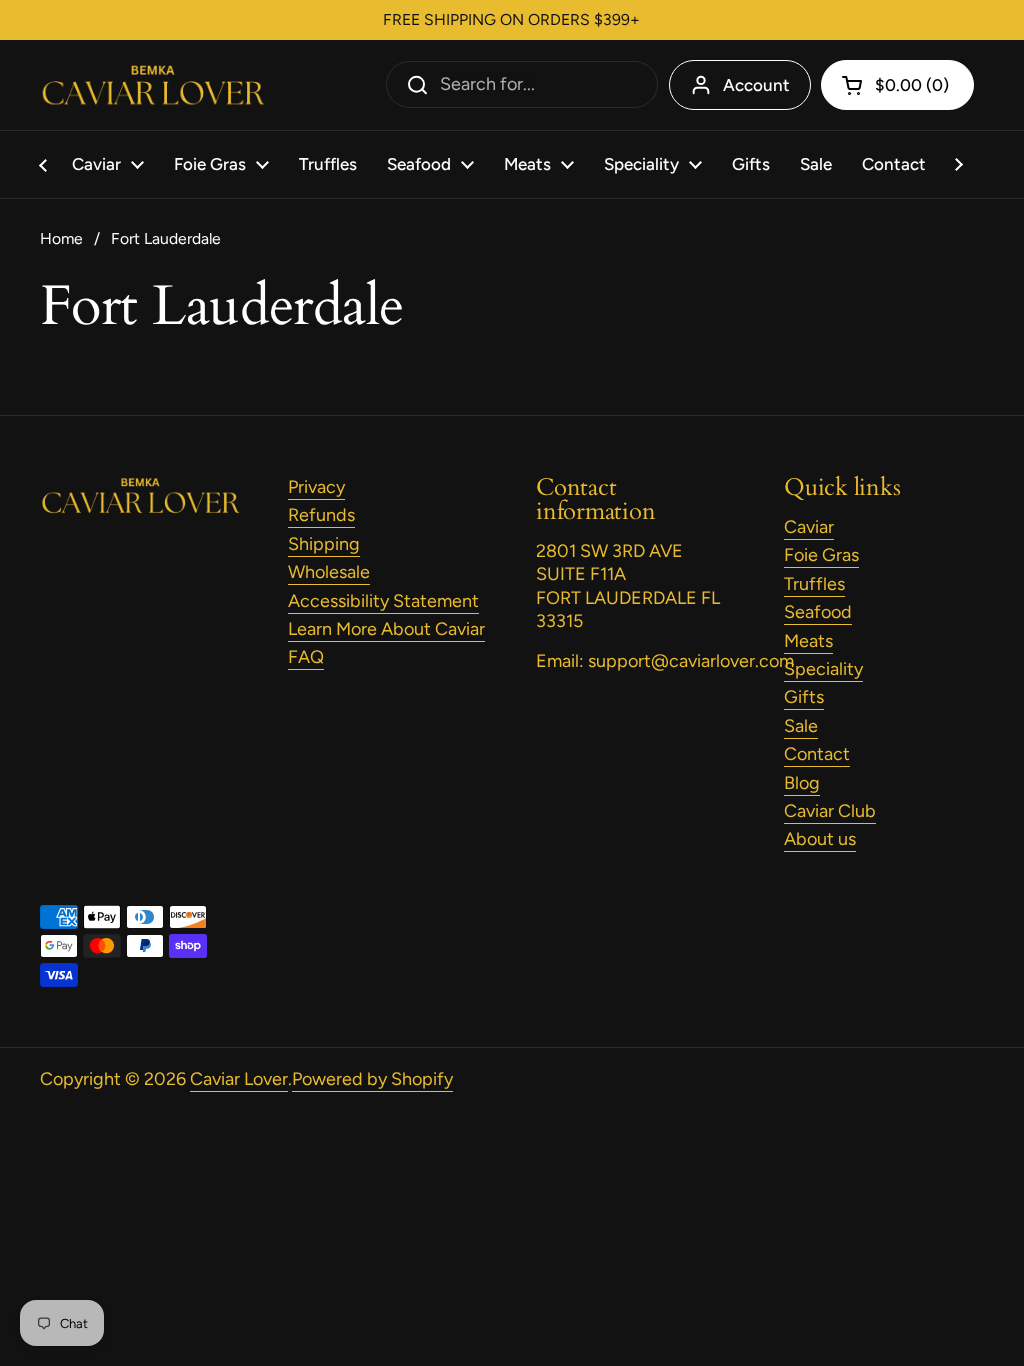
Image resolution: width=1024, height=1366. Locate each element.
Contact (817, 754)
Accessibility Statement (383, 601)
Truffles (814, 584)
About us (820, 839)
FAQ (306, 657)
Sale (801, 726)
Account (756, 85)
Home (61, 238)
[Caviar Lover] (152, 85)
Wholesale (329, 572)
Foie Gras (821, 555)
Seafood (818, 612)
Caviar (809, 527)
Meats (808, 641)
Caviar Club (830, 811)
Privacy (316, 487)
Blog (802, 783)
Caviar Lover (239, 1079)
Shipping (324, 544)
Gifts (804, 697)
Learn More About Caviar (386, 629)
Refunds (321, 515)
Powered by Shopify (372, 1079)
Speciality (823, 669)
